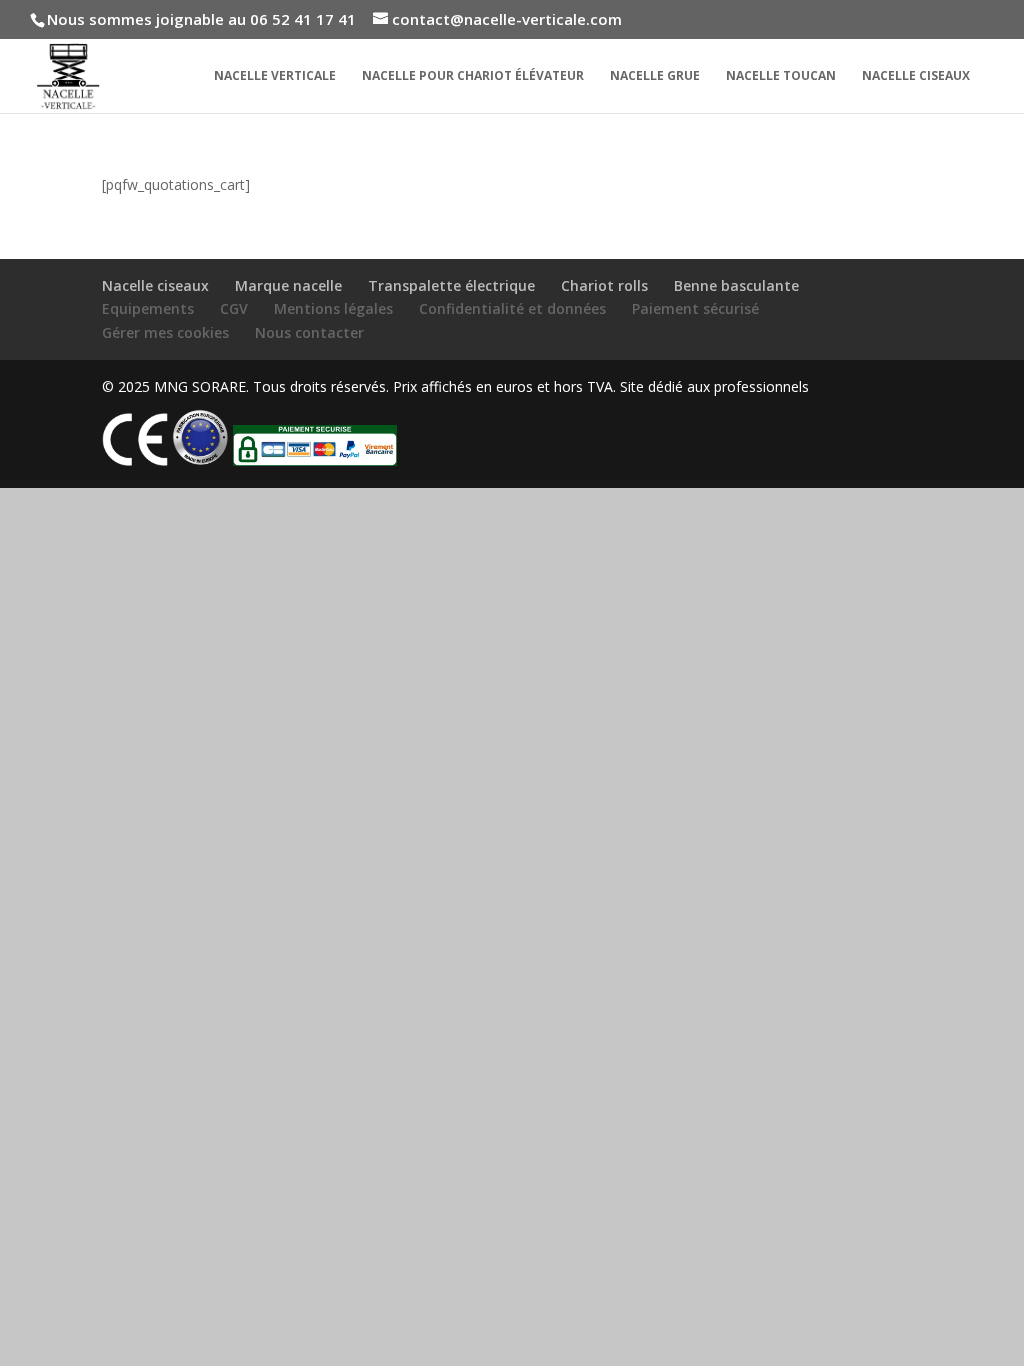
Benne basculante (736, 285)
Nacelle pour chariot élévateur (473, 76)
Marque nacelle (288, 285)
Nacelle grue (655, 76)
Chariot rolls (604, 285)
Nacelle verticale (275, 76)
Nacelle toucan (781, 76)
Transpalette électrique (451, 285)
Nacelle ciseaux (916, 76)
